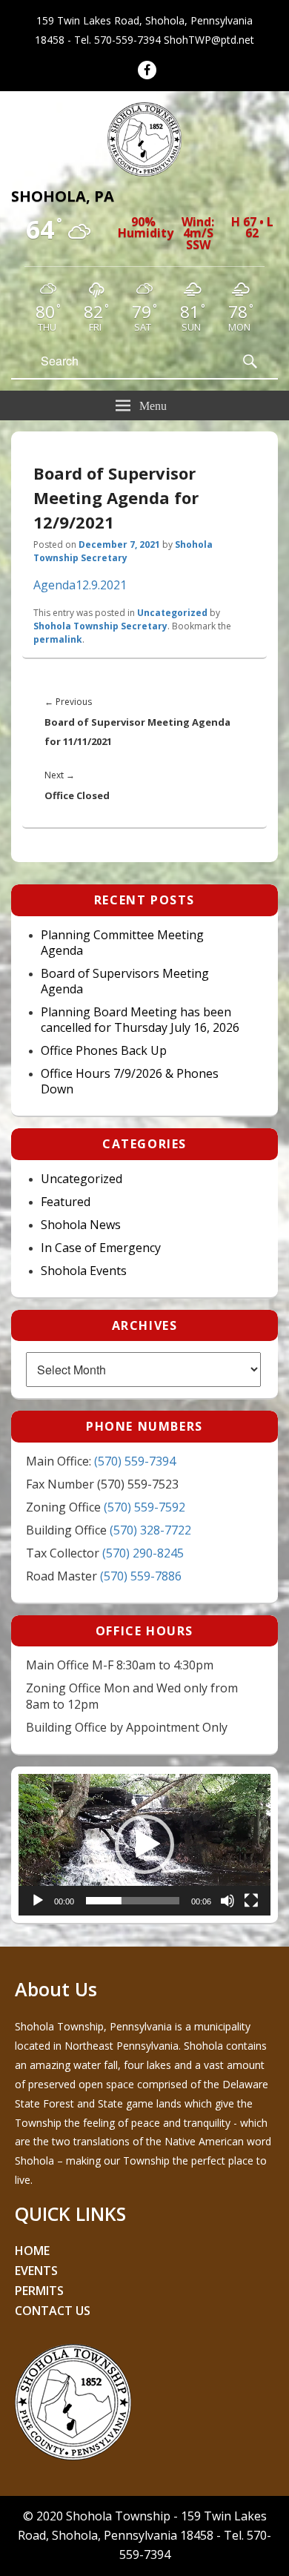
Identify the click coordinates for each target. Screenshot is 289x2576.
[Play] (38, 1901)
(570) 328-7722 (150, 1530)
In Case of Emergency (101, 1248)
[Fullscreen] (251, 1901)
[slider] (133, 1901)
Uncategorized (172, 613)
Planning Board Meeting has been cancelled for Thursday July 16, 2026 (140, 1020)
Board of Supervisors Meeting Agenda (125, 981)
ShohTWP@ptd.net (209, 40)
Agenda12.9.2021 (80, 585)
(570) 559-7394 (135, 1461)
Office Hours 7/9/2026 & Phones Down (130, 1082)
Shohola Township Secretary (123, 551)
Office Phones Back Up (104, 1051)
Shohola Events (84, 1271)
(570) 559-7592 (144, 1507)
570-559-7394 (127, 40)
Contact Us (53, 2311)
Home (32, 2251)
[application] (144, 1845)
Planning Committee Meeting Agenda (122, 943)
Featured (66, 1202)
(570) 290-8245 (143, 1553)
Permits (39, 2291)
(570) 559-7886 (141, 1576)
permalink (58, 639)
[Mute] (227, 1901)
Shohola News (81, 1225)
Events (36, 2271)
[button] (144, 1844)
